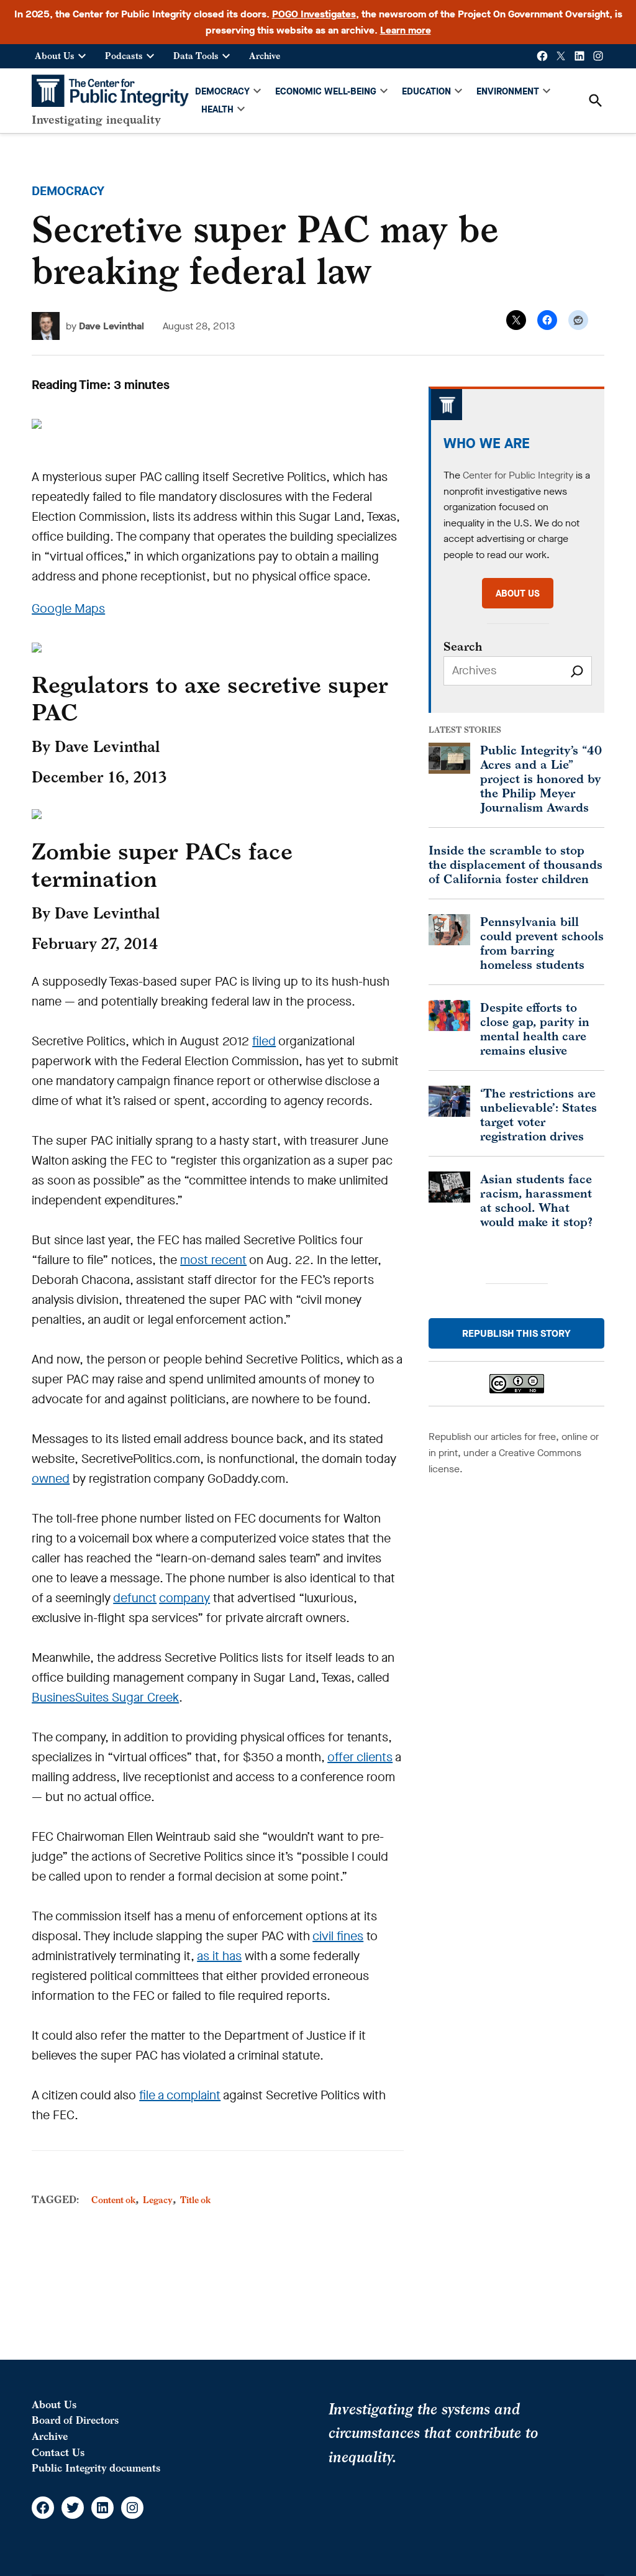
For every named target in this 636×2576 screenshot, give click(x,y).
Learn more (406, 30)
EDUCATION (426, 91)
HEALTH (217, 109)
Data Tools (196, 56)
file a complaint (180, 2095)
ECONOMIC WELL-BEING (326, 91)
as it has (219, 1956)
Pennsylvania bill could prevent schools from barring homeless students (542, 943)
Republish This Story (516, 1333)
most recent (213, 1260)
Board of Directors (75, 2420)
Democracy (68, 191)
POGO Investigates (314, 14)
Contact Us (58, 2452)
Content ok (113, 2200)
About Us (55, 56)
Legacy (158, 2200)
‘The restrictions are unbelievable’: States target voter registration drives (538, 1114)
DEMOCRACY (222, 91)
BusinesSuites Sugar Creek (105, 1698)
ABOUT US (518, 594)
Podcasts (124, 56)
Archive (265, 56)
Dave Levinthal (111, 326)
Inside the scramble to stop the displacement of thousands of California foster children (516, 864)
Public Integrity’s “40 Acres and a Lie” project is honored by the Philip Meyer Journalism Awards (541, 778)
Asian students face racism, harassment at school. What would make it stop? (536, 1200)
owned (51, 1479)
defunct (135, 1598)
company (184, 1598)
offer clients (360, 1757)
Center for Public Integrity (518, 475)
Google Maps (68, 609)
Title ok (195, 2200)
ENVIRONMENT (508, 91)
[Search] (577, 671)
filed (264, 1041)
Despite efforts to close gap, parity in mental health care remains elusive (535, 1029)
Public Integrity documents (96, 2468)
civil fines (338, 1936)
